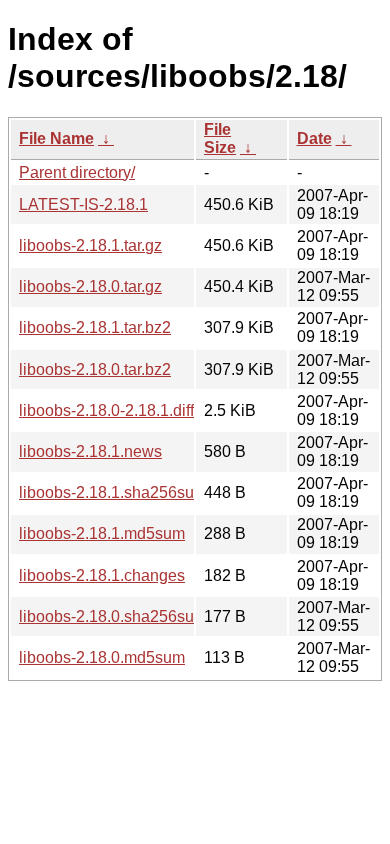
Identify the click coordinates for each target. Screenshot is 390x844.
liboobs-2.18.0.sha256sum (113, 616)
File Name (56, 138)
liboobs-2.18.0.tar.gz (90, 286)
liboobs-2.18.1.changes (102, 575)
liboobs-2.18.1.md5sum (102, 533)
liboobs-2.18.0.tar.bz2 (95, 369)
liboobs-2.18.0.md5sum (102, 657)
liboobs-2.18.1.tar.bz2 (95, 327)
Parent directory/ (77, 172)
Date (314, 138)
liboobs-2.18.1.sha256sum (113, 492)
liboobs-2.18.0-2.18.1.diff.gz (117, 410)
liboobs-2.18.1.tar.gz (90, 245)
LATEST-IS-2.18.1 (83, 204)
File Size (220, 138)
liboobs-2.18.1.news (90, 451)
